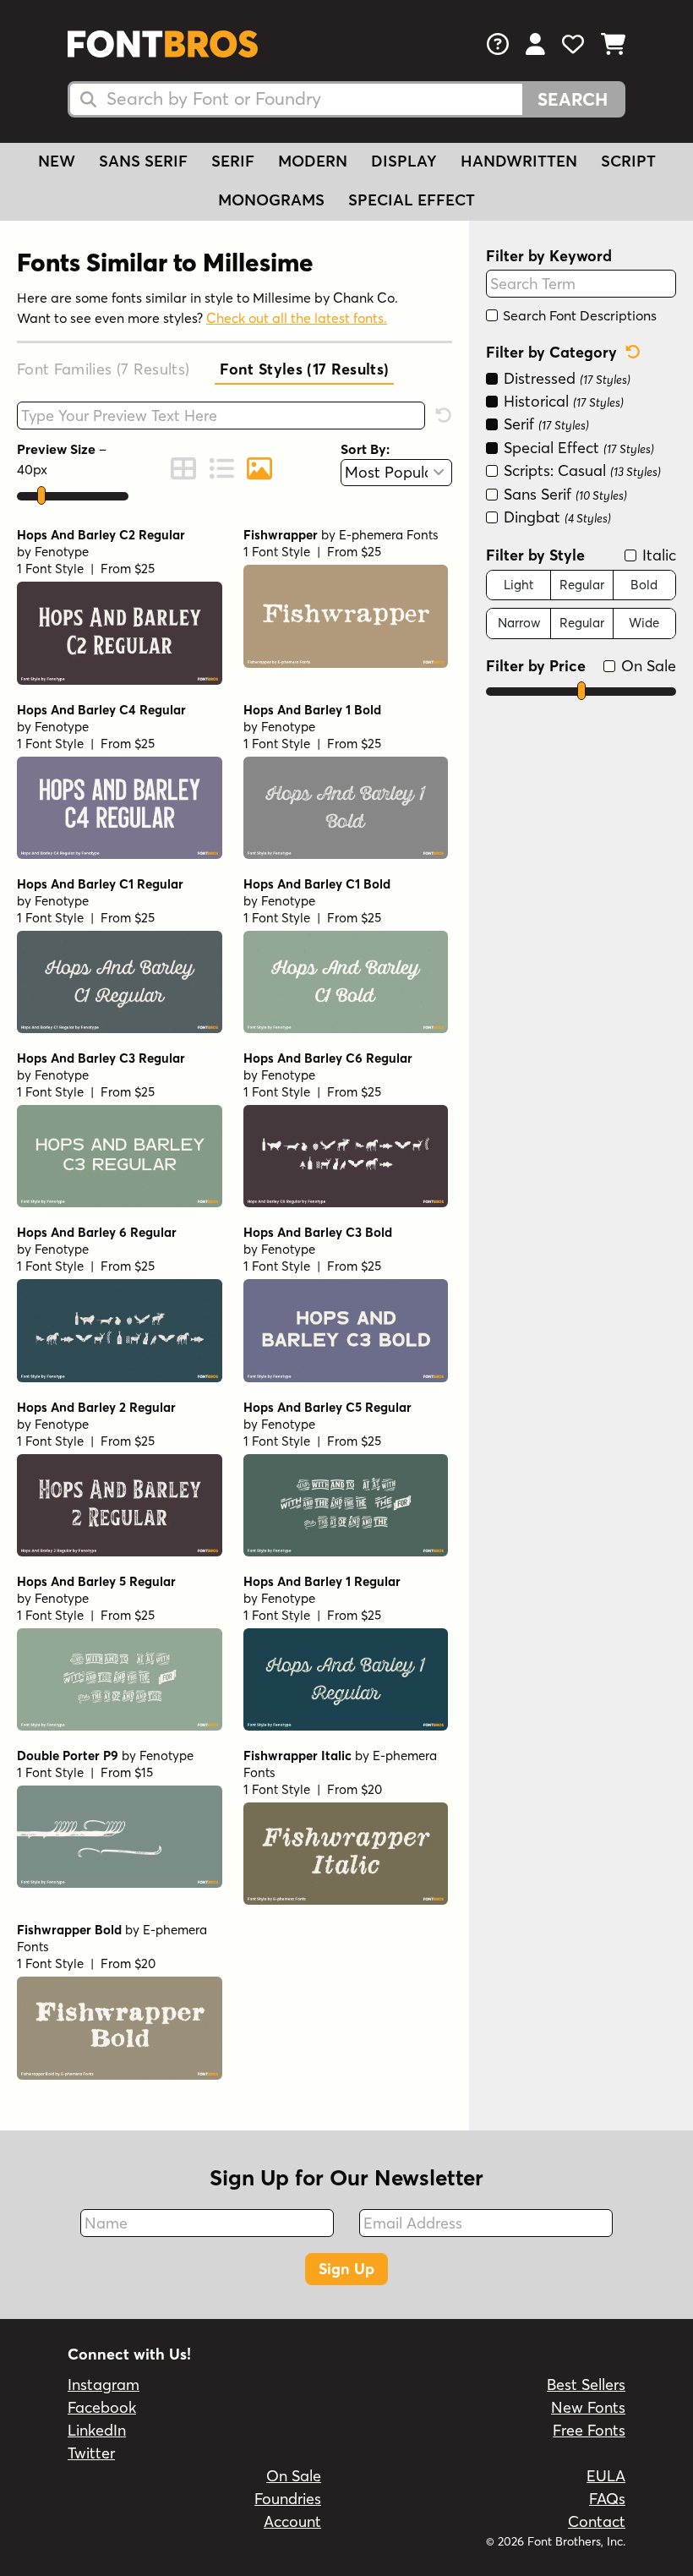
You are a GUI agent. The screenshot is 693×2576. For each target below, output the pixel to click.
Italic (657, 555)
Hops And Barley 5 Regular (96, 1581)
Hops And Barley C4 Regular (101, 710)
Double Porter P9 (68, 1756)
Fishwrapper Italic (297, 1756)
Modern (313, 161)
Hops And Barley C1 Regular (100, 884)
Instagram (104, 2385)
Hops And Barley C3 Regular (101, 1058)
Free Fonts (589, 2430)
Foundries (288, 2499)
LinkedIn (97, 2430)
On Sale (647, 666)
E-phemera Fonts (389, 535)
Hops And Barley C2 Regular (101, 535)
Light (518, 585)
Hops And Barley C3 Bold (318, 1232)
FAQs (607, 2499)
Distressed (565, 378)
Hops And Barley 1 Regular (322, 1581)
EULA (606, 2476)
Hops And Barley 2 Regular (96, 1407)
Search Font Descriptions (578, 315)
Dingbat (555, 517)
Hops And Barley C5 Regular (327, 1407)
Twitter (91, 2453)
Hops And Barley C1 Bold (317, 884)
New (57, 161)
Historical (562, 401)
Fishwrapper (281, 535)
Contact (597, 2521)
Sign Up (346, 2269)
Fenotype (62, 552)
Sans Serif (143, 161)
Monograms (271, 200)
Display (404, 161)
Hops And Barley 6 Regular (97, 1232)
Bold (644, 585)
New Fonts (588, 2407)
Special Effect (412, 200)
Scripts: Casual (580, 470)
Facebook (102, 2407)
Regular (582, 585)
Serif (233, 161)
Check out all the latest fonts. (297, 318)
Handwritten (519, 161)
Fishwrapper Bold (69, 1930)
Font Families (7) (103, 369)
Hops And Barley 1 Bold (312, 710)
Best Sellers (586, 2385)
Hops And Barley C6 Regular (328, 1058)
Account (292, 2521)
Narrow (519, 623)
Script (628, 161)
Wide (644, 623)
